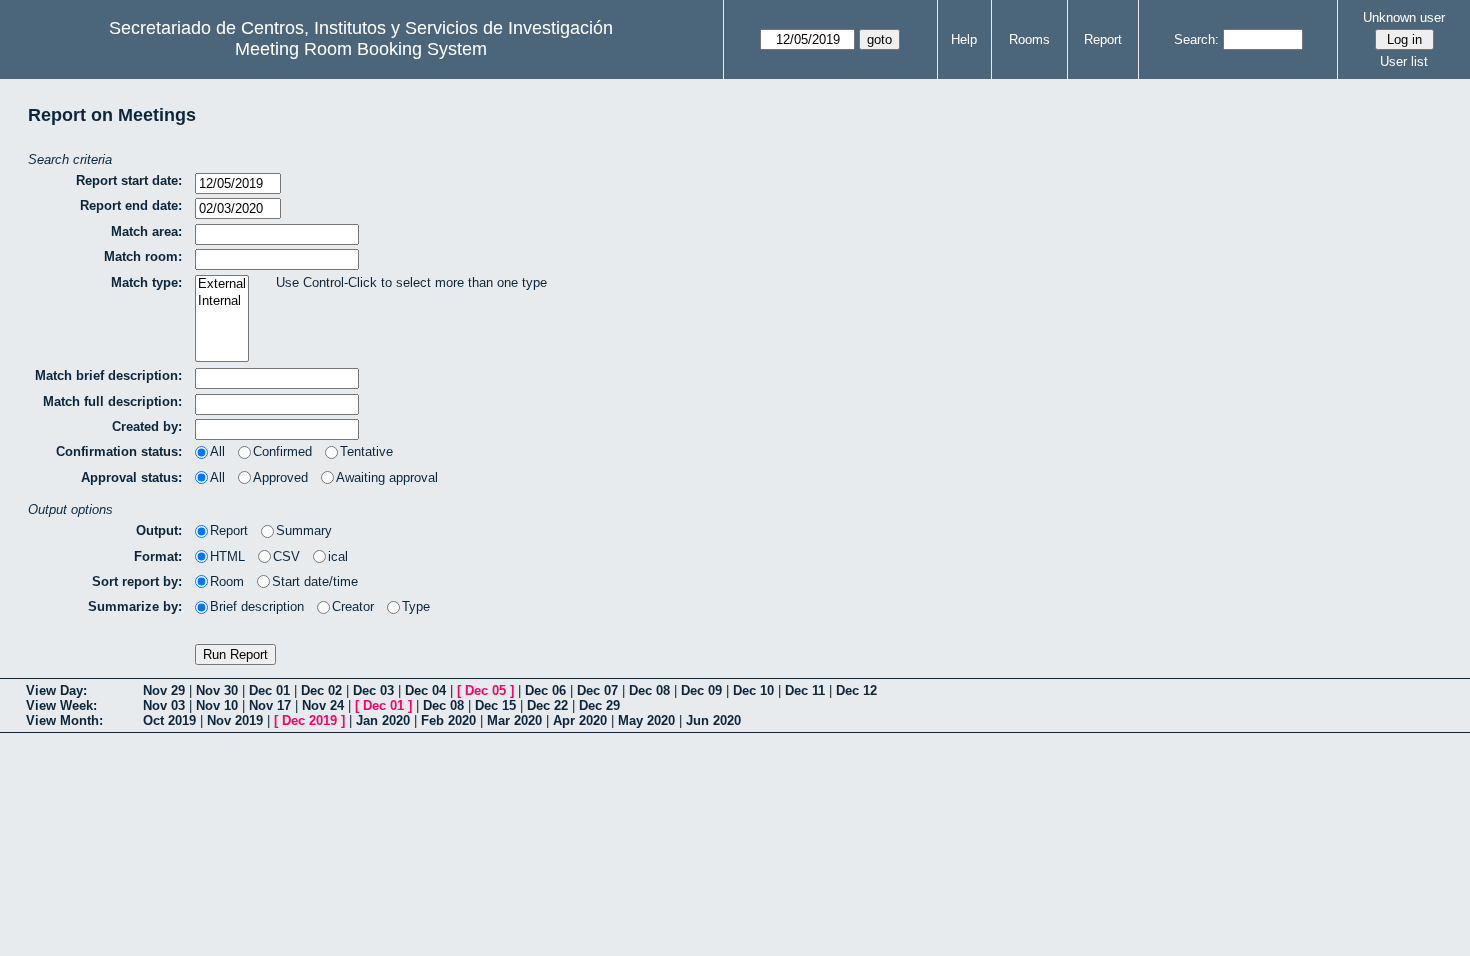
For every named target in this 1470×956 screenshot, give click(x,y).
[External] (222, 284)
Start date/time (315, 581)
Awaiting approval (387, 477)
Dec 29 (599, 705)
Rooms (1029, 39)
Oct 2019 (169, 720)
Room (227, 581)
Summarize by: (135, 606)
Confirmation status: (119, 451)
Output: (159, 530)
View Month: (64, 720)
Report (1103, 39)
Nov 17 (270, 705)
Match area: (146, 231)
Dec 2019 (309, 720)
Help (964, 39)
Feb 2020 (448, 720)
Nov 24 (323, 705)
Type (416, 606)
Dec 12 (856, 690)
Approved (280, 477)
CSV (286, 556)
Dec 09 (701, 690)
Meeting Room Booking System (361, 49)
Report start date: (129, 180)
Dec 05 (485, 690)
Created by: (147, 426)
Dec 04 (425, 690)
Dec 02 (321, 690)
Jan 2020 (383, 720)
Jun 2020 (713, 720)
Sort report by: (137, 581)
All (217, 451)
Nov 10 (217, 705)
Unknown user (1404, 17)
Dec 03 (373, 690)
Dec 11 (805, 690)
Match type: (146, 282)
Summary (304, 530)
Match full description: (112, 401)
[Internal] (222, 301)
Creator (353, 606)
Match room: (143, 256)
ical (338, 556)
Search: (1196, 39)
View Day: (56, 690)
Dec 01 (269, 690)
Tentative (366, 451)
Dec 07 (597, 690)
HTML (227, 556)
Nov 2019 (235, 720)
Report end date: (131, 205)
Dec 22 (547, 705)
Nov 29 (164, 690)
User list (1404, 61)
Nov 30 (217, 690)
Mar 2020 (514, 720)
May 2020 (646, 720)
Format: (158, 556)
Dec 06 (545, 690)
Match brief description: (108, 375)
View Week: (61, 705)
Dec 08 (649, 690)
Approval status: (131, 477)
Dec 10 (753, 690)
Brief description (257, 606)
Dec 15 (495, 705)
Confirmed (282, 451)
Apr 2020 (580, 720)
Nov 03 (164, 705)
